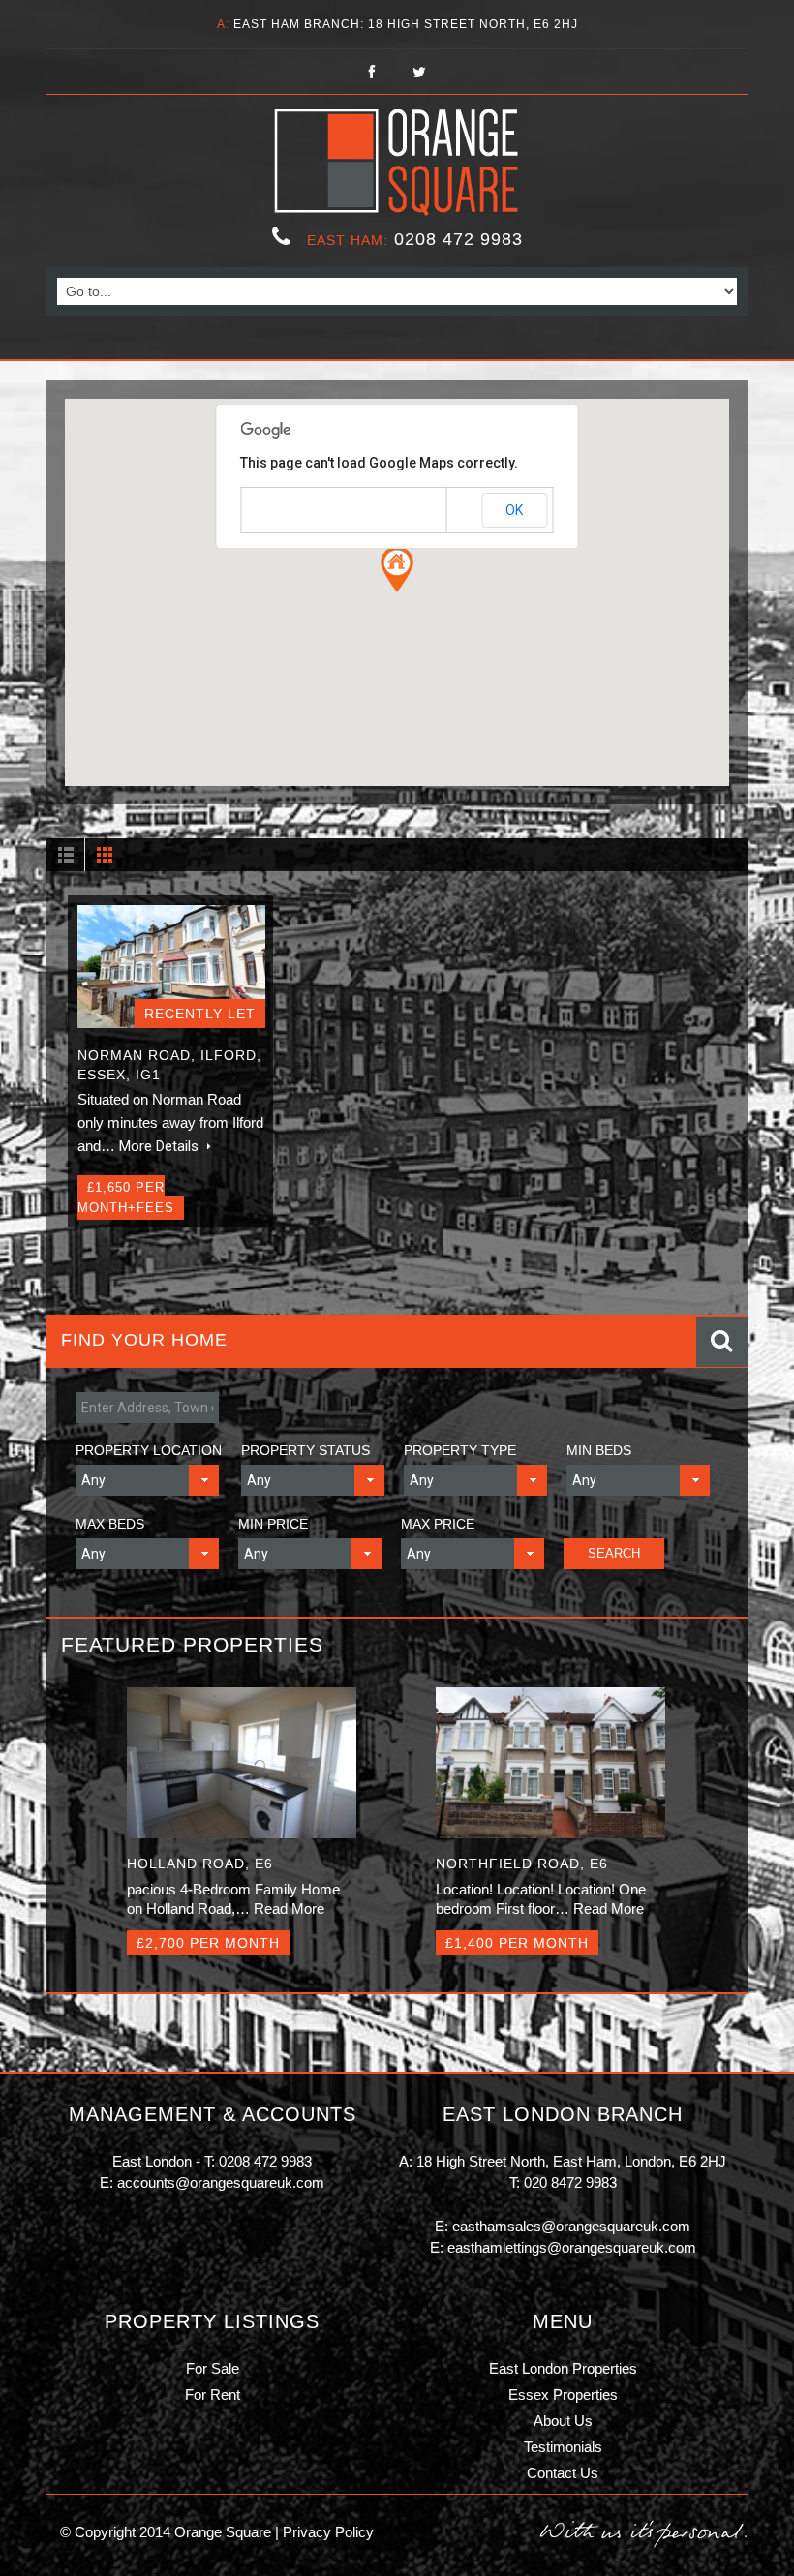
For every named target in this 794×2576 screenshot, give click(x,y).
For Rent (213, 2394)
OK (514, 510)
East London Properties (563, 2368)
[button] (397, 569)
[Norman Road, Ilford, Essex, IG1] (171, 967)
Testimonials (563, 2447)
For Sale (213, 2368)
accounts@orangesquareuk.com (221, 2182)
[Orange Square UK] (397, 163)
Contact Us (563, 2473)
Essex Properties (563, 2394)
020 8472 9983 (570, 2182)
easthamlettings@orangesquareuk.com (572, 2247)
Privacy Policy (326, 2532)
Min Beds (599, 1450)
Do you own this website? (314, 510)
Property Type (460, 1450)
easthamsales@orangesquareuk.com (571, 2226)
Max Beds (110, 1524)
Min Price (273, 1524)
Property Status (305, 1450)
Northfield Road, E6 (522, 1864)
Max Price (438, 1524)
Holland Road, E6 (200, 1864)
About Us (563, 2421)
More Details (161, 1146)
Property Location (149, 1450)
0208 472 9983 (458, 239)
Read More (289, 1909)
